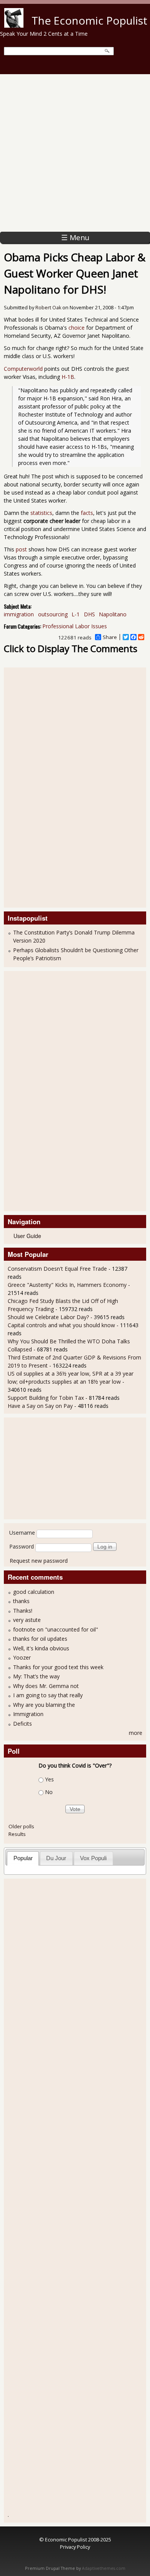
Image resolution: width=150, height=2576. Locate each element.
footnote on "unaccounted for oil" (56, 1629)
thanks (21, 1601)
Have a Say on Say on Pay (40, 1406)
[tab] (23, 1858)
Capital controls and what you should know (61, 1325)
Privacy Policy (75, 2547)
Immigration (28, 1714)
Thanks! (23, 1611)
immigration (19, 614)
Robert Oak (48, 308)
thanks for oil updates (40, 1639)
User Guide (27, 1236)
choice (77, 328)
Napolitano (113, 614)
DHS (89, 614)
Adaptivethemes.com (104, 2568)
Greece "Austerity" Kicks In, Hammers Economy (67, 1285)
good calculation (34, 1592)
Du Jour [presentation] (56, 1858)
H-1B (68, 377)
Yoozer (22, 1657)
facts (87, 513)
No (49, 1792)
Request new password (39, 1561)
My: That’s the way (36, 1676)
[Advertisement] (75, 153)
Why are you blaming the (44, 1705)
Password (22, 1546)
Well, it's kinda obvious (41, 1648)
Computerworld (23, 369)
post (21, 549)
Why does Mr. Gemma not (46, 1686)
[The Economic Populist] (14, 26)
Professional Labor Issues (75, 626)
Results (17, 1834)
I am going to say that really (48, 1695)
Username (22, 1533)
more (136, 1733)
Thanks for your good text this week (58, 1667)
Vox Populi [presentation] (93, 1858)
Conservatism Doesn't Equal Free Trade (57, 1269)
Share (110, 637)
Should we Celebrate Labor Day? (48, 1317)
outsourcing (53, 614)
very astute (27, 1620)
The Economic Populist (89, 20)
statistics (41, 513)
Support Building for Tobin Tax (46, 1398)
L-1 (76, 614)
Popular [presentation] (23, 1858)
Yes (49, 1780)
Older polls (21, 1826)
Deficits (22, 1724)
